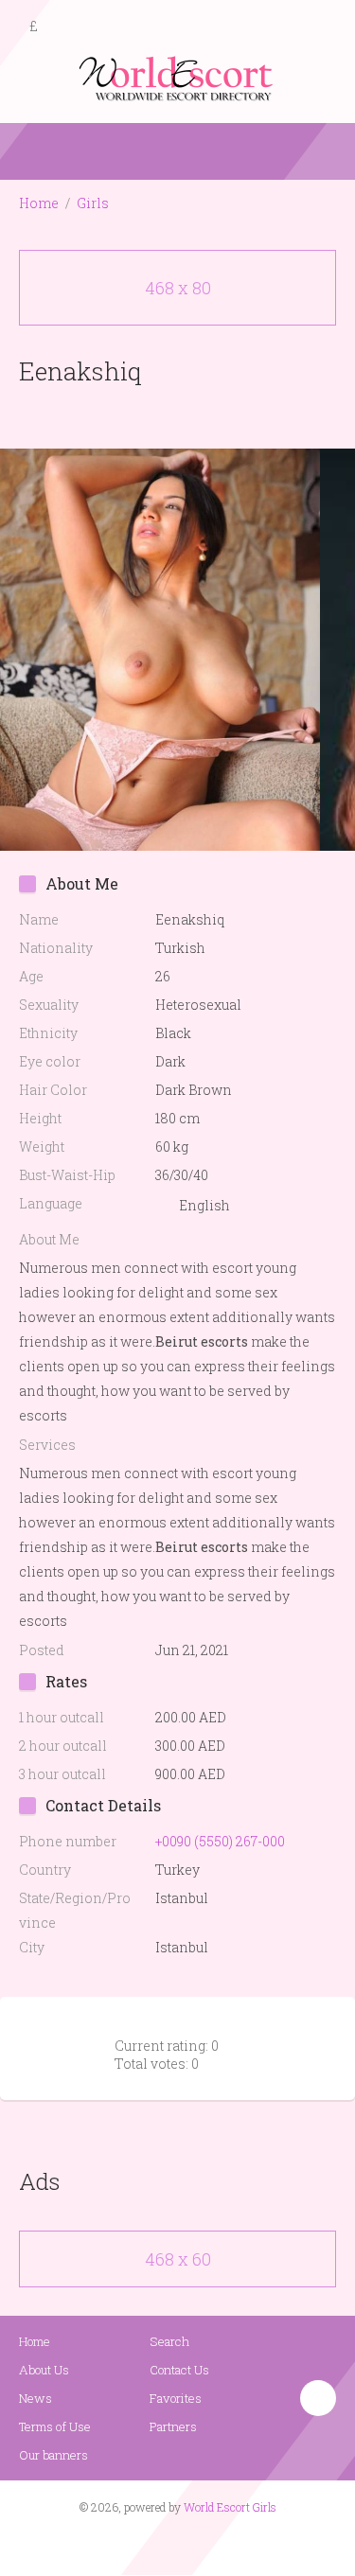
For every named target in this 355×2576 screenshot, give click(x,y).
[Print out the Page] (160, 415)
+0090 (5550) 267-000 (220, 1841)
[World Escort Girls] (178, 77)
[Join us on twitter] (211, 2544)
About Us (44, 2370)
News (35, 2398)
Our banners (53, 2455)
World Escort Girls (230, 2507)
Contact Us (179, 2370)
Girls (93, 203)
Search (169, 2341)
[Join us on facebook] (170, 2544)
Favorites (176, 2398)
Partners (173, 2426)
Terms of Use (55, 2426)
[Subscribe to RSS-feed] (137, 2544)
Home (39, 203)
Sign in (324, 27)
